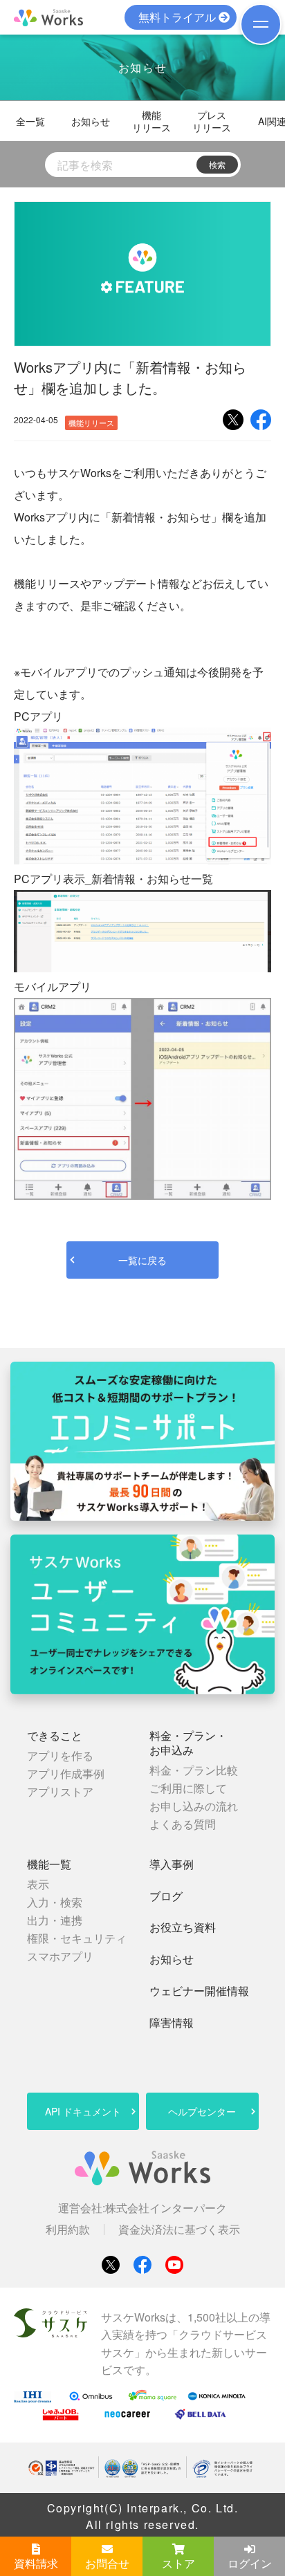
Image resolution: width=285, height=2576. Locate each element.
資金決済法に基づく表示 (179, 2230)
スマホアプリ (60, 1956)
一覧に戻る (142, 1260)
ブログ (166, 1897)
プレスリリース (212, 121)
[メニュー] (261, 24)
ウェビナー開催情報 (199, 1991)
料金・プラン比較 (194, 1770)
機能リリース (151, 121)
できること (55, 1736)
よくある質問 (183, 1824)
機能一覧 (49, 1865)
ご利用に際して (188, 1788)
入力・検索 (55, 1902)
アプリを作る (60, 1755)
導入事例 (172, 1865)
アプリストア (60, 1791)
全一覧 (30, 121)
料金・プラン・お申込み (188, 1743)
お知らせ (91, 121)
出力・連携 (55, 1920)
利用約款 (68, 2230)
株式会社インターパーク (166, 2208)
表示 (38, 1884)
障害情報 (172, 2023)
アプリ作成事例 (66, 1773)
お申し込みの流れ (194, 1806)
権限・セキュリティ (77, 1938)
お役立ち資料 (183, 1928)
